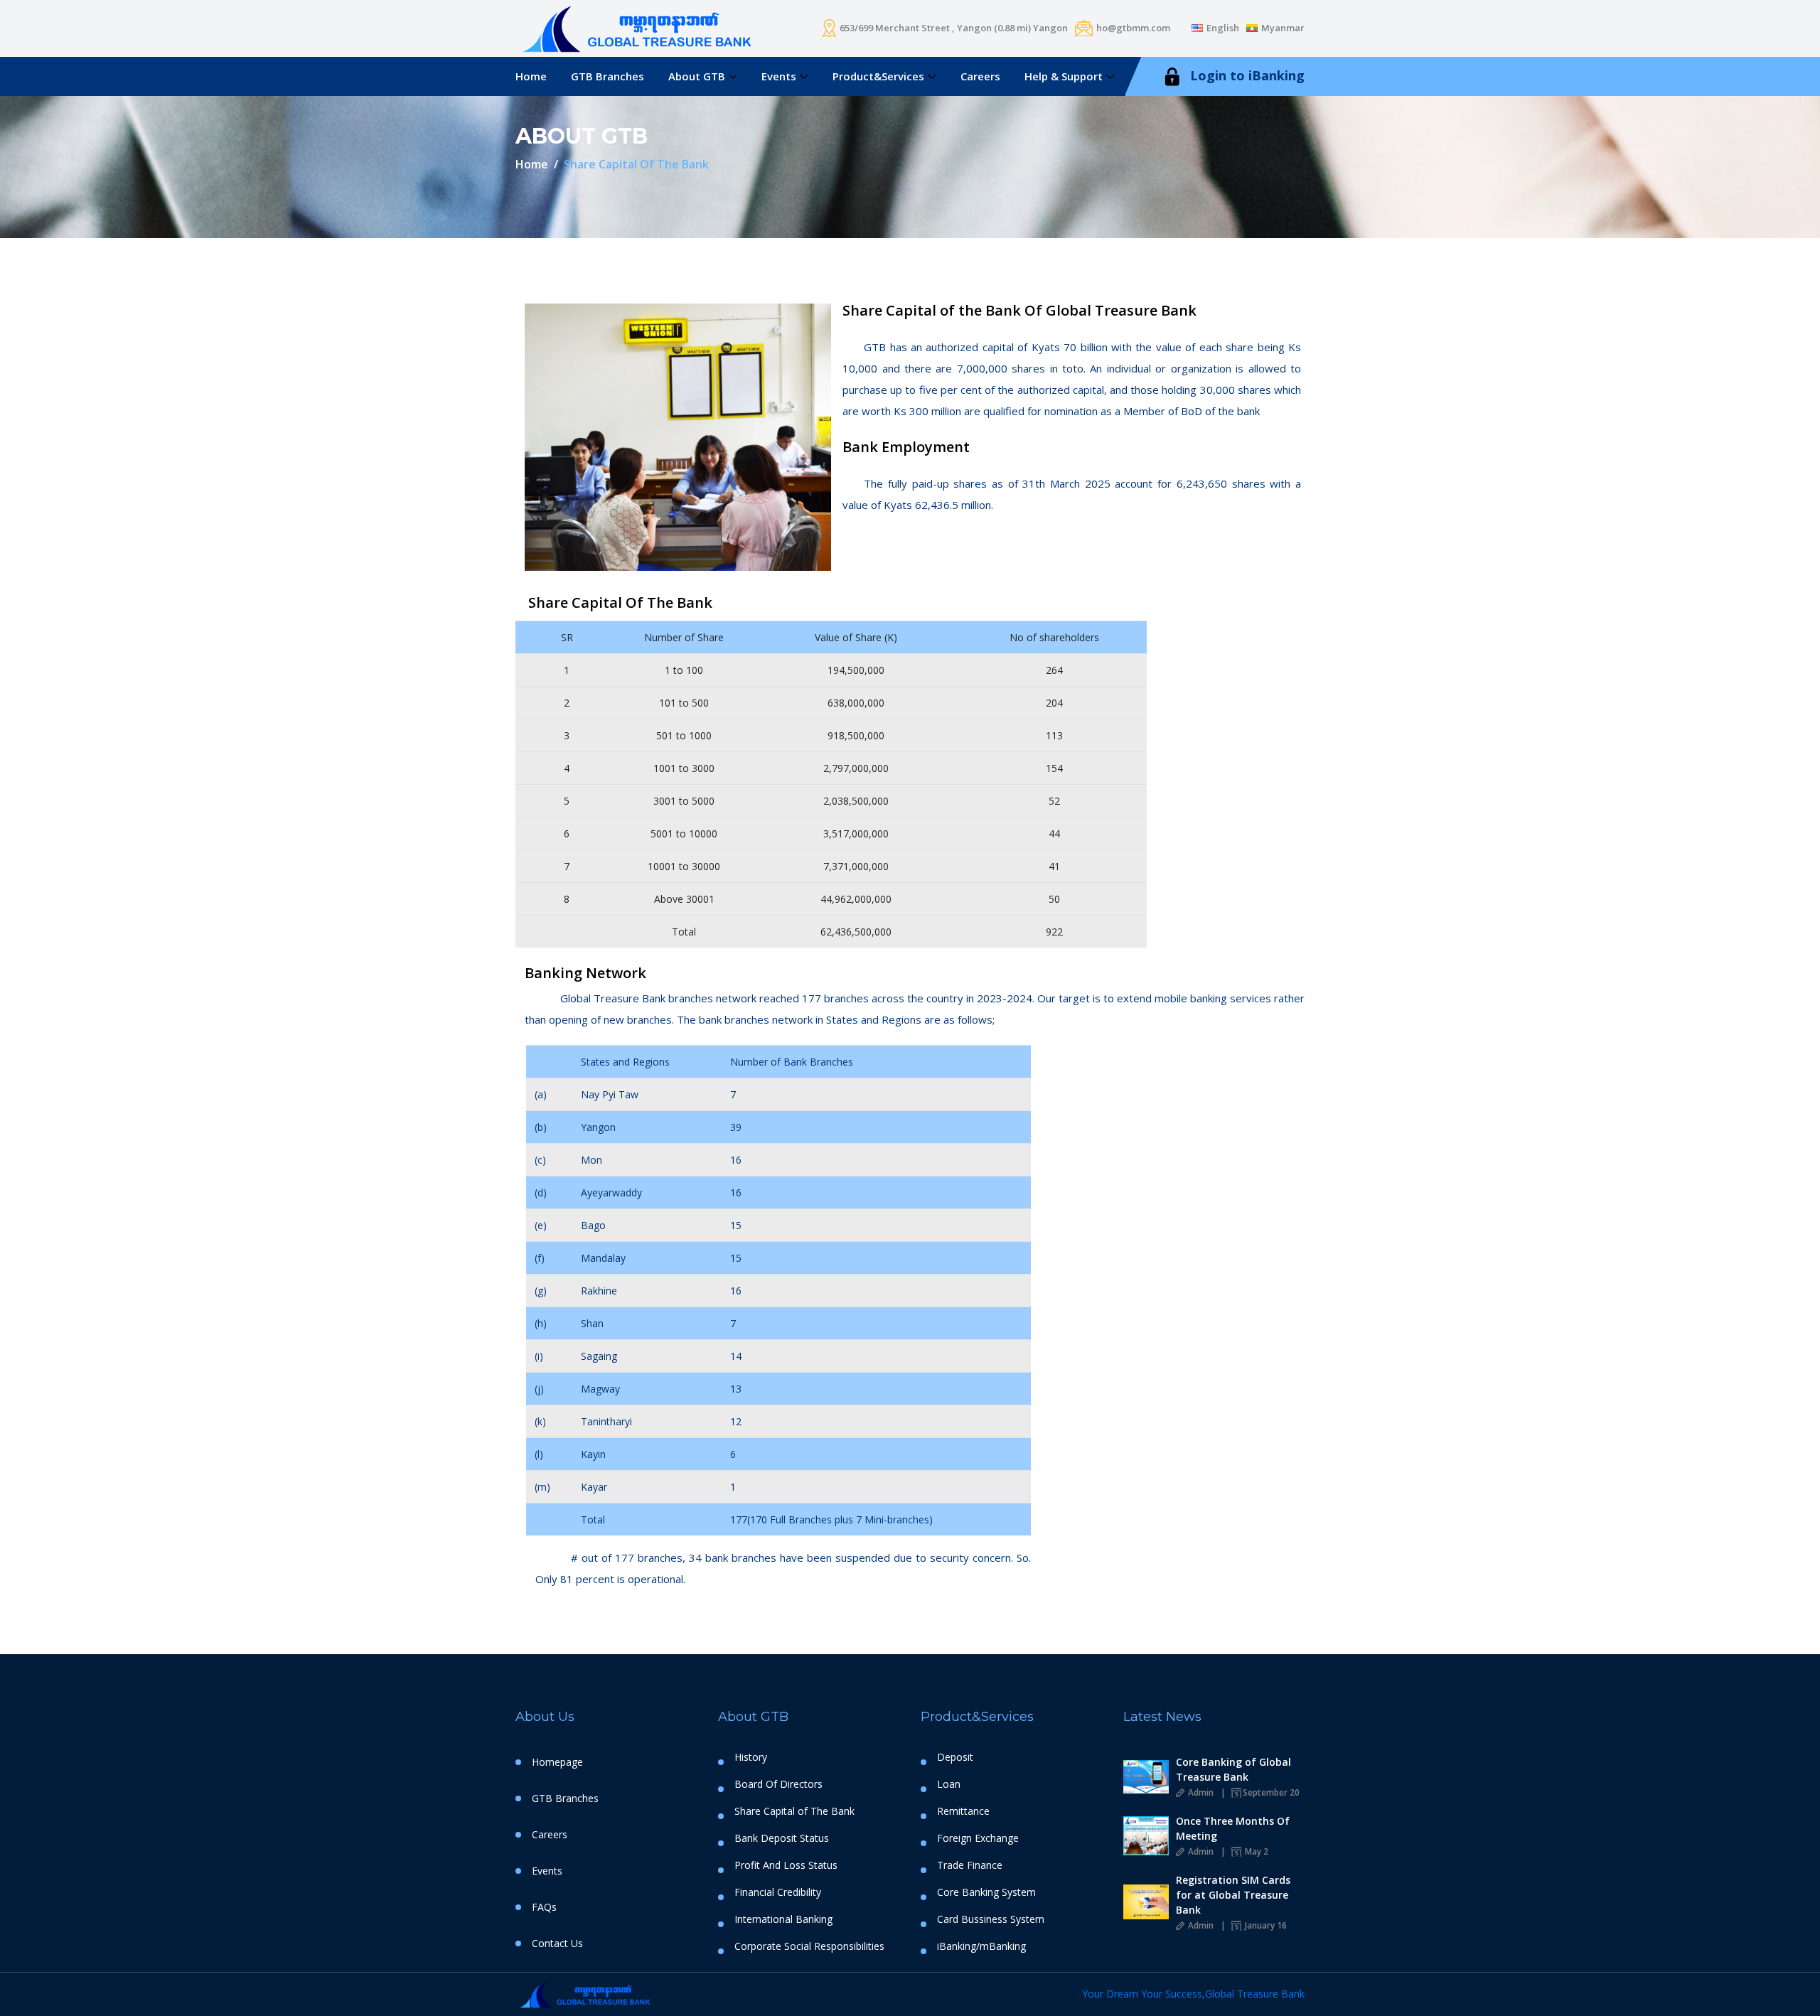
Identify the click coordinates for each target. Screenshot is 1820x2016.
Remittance (963, 1811)
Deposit (955, 1757)
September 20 (1271, 1792)
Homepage (557, 1762)
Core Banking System (986, 1892)
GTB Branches (607, 76)
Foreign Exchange (978, 1838)
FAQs (544, 1907)
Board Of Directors (778, 1784)
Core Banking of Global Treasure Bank (1233, 1769)
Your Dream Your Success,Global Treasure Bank (1193, 1994)
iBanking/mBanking (981, 1946)
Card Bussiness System (991, 1919)
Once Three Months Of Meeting (1233, 1828)
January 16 (1265, 1925)
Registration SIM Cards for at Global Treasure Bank (1233, 1895)
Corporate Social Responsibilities (809, 1946)
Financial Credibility (778, 1892)
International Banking (783, 1919)
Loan (949, 1784)
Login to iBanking (1246, 75)
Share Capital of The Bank (794, 1811)
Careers (980, 76)
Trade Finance (970, 1865)
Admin (1200, 1792)
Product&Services (878, 76)
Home (531, 76)
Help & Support (1064, 76)
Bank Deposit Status (782, 1838)
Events (779, 76)
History (751, 1757)
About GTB (697, 76)
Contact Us (557, 1943)
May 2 (1256, 1851)
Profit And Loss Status (786, 1865)
